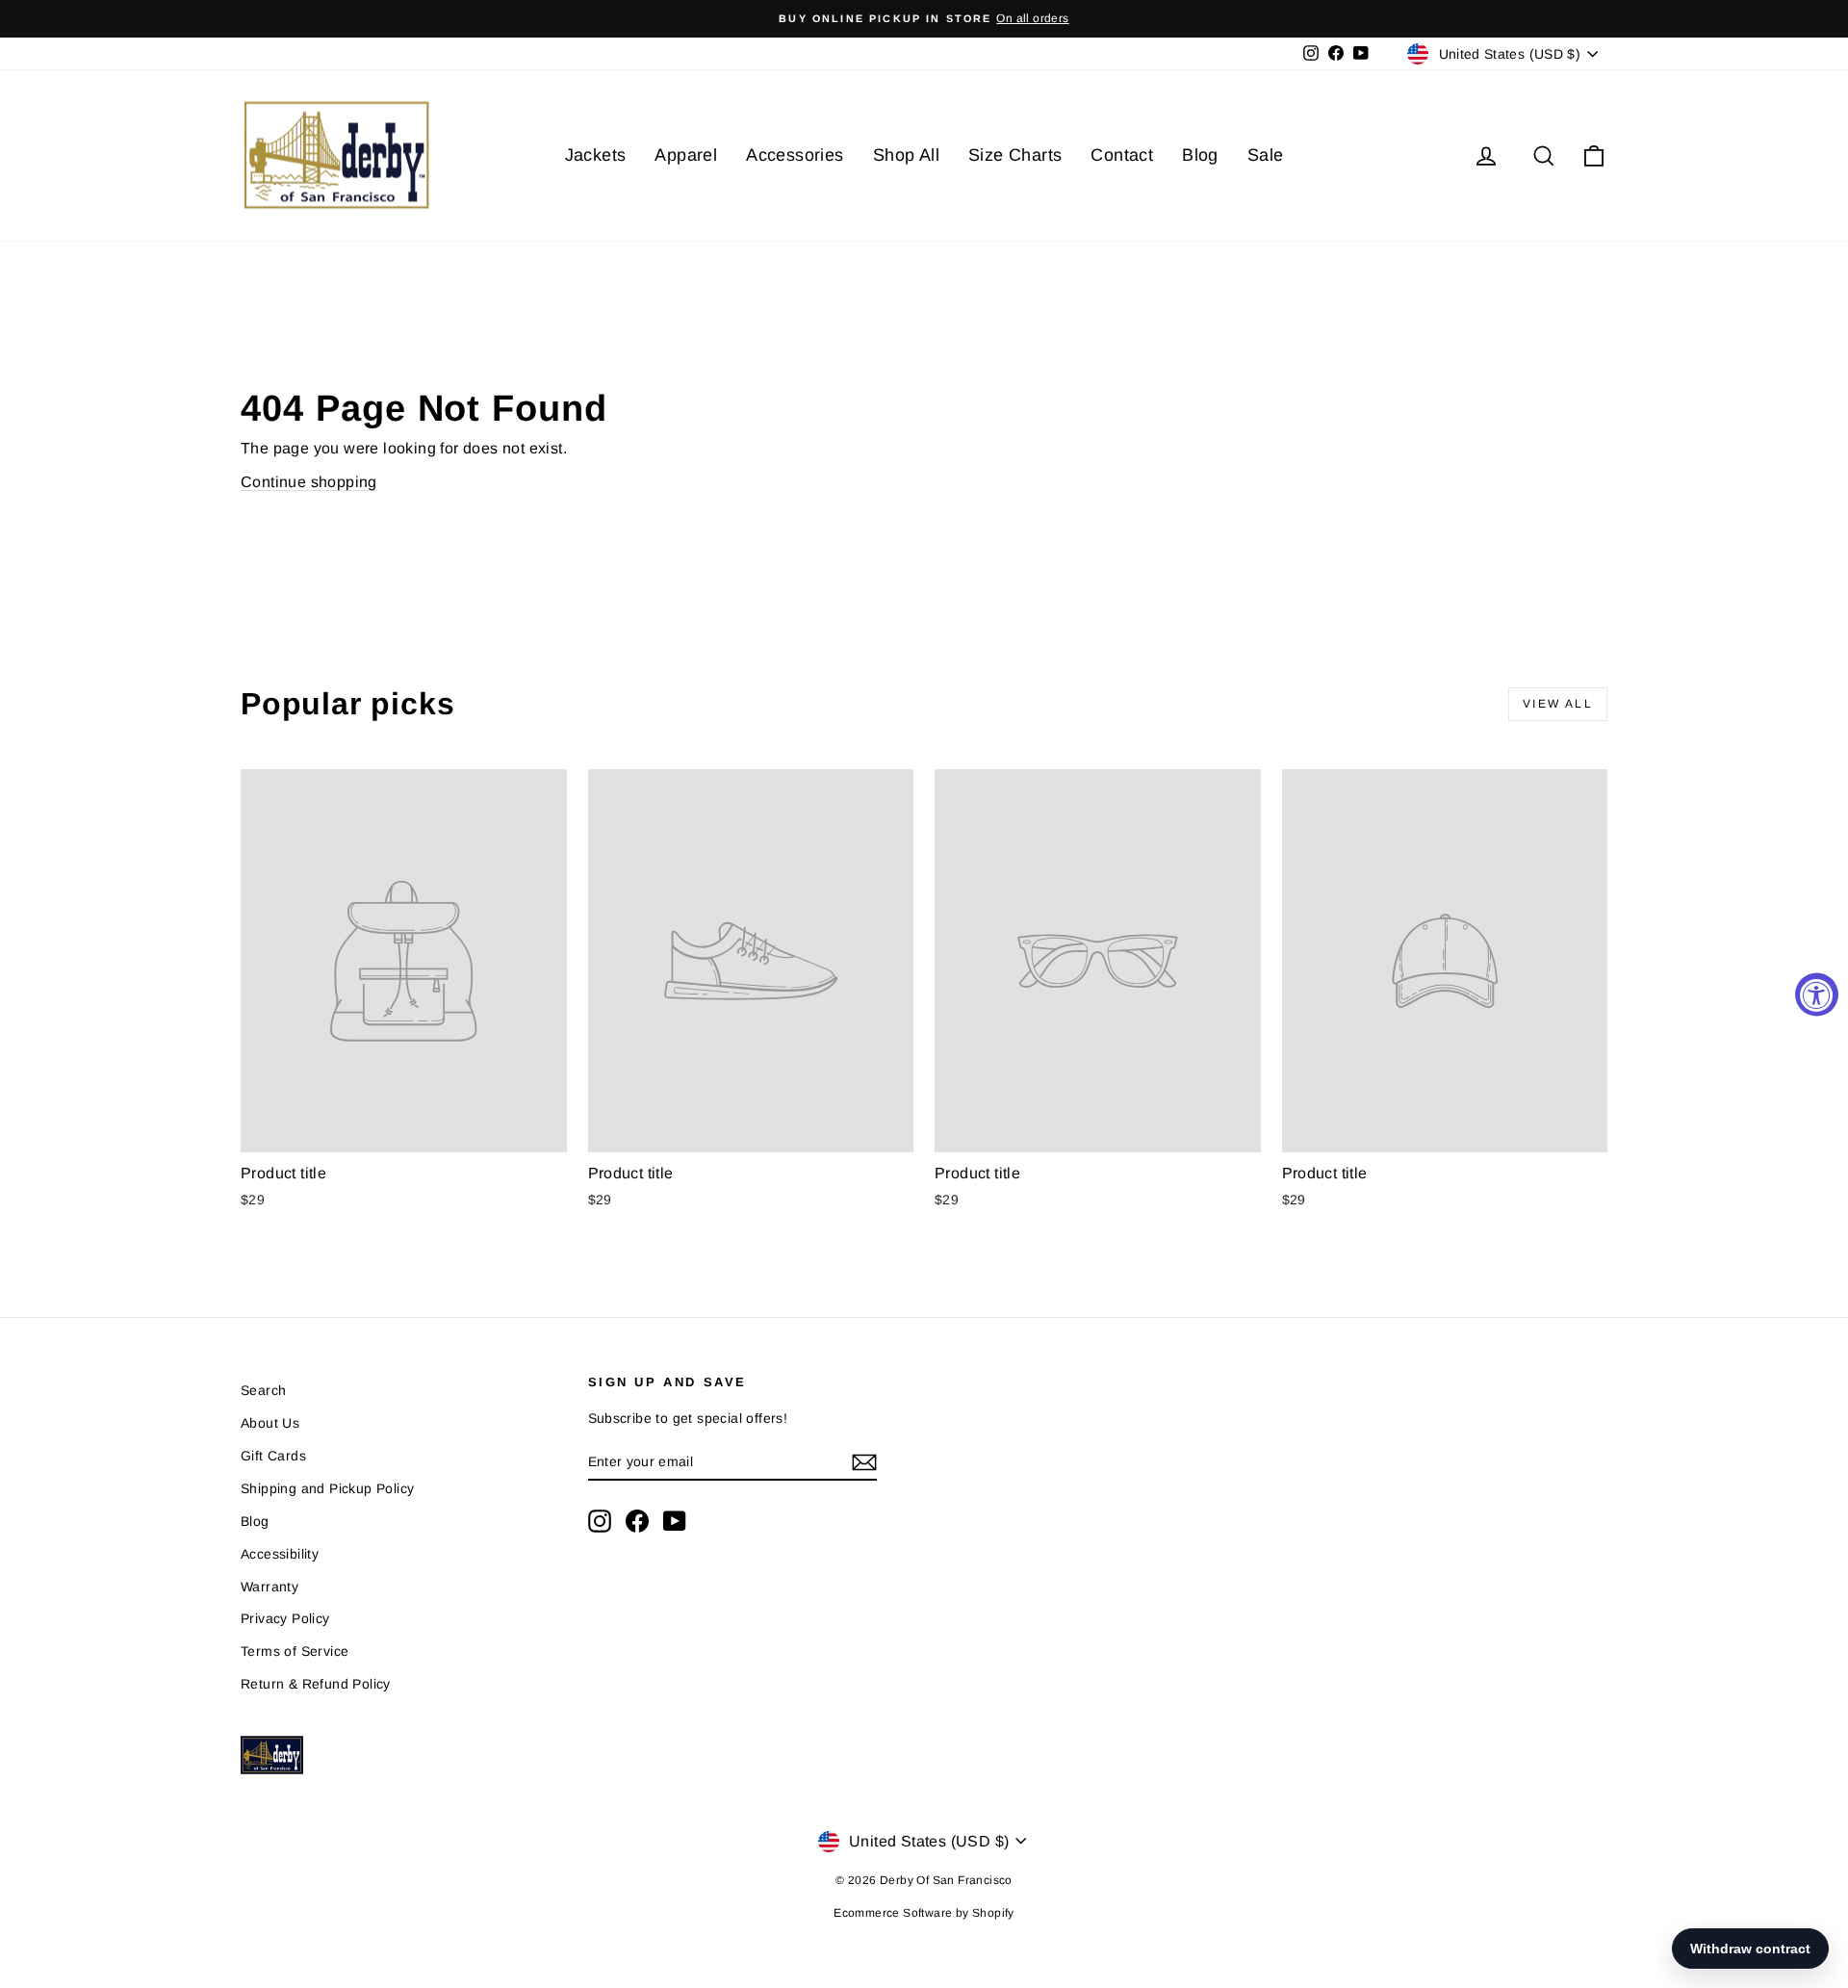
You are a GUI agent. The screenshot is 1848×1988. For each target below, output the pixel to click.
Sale (1266, 155)
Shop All (906, 155)
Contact (1122, 155)
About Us (270, 1423)
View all (1558, 704)
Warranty (269, 1587)
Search (263, 1390)
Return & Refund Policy (316, 1684)
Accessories (795, 155)
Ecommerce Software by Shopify (924, 1913)
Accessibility (280, 1554)
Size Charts (1015, 155)
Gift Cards (273, 1456)
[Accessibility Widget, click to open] (1817, 994)
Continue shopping (309, 482)
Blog (1200, 155)
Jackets (596, 155)
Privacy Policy (285, 1618)
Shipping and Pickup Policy (327, 1488)
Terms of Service (295, 1651)
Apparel (686, 155)
